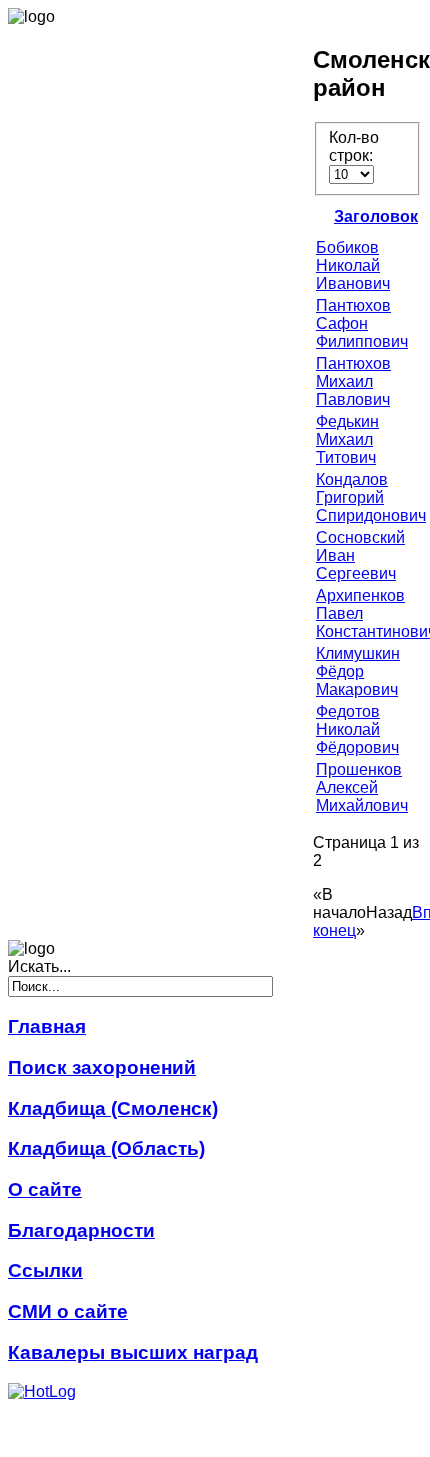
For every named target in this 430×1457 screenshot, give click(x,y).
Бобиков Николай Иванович (353, 265)
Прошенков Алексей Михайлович (362, 787)
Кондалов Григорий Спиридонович (371, 497)
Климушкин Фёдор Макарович (358, 671)
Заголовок (376, 216)
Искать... (39, 966)
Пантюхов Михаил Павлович (353, 381)
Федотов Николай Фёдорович (357, 729)
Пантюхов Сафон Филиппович (362, 323)
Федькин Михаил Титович (347, 439)
